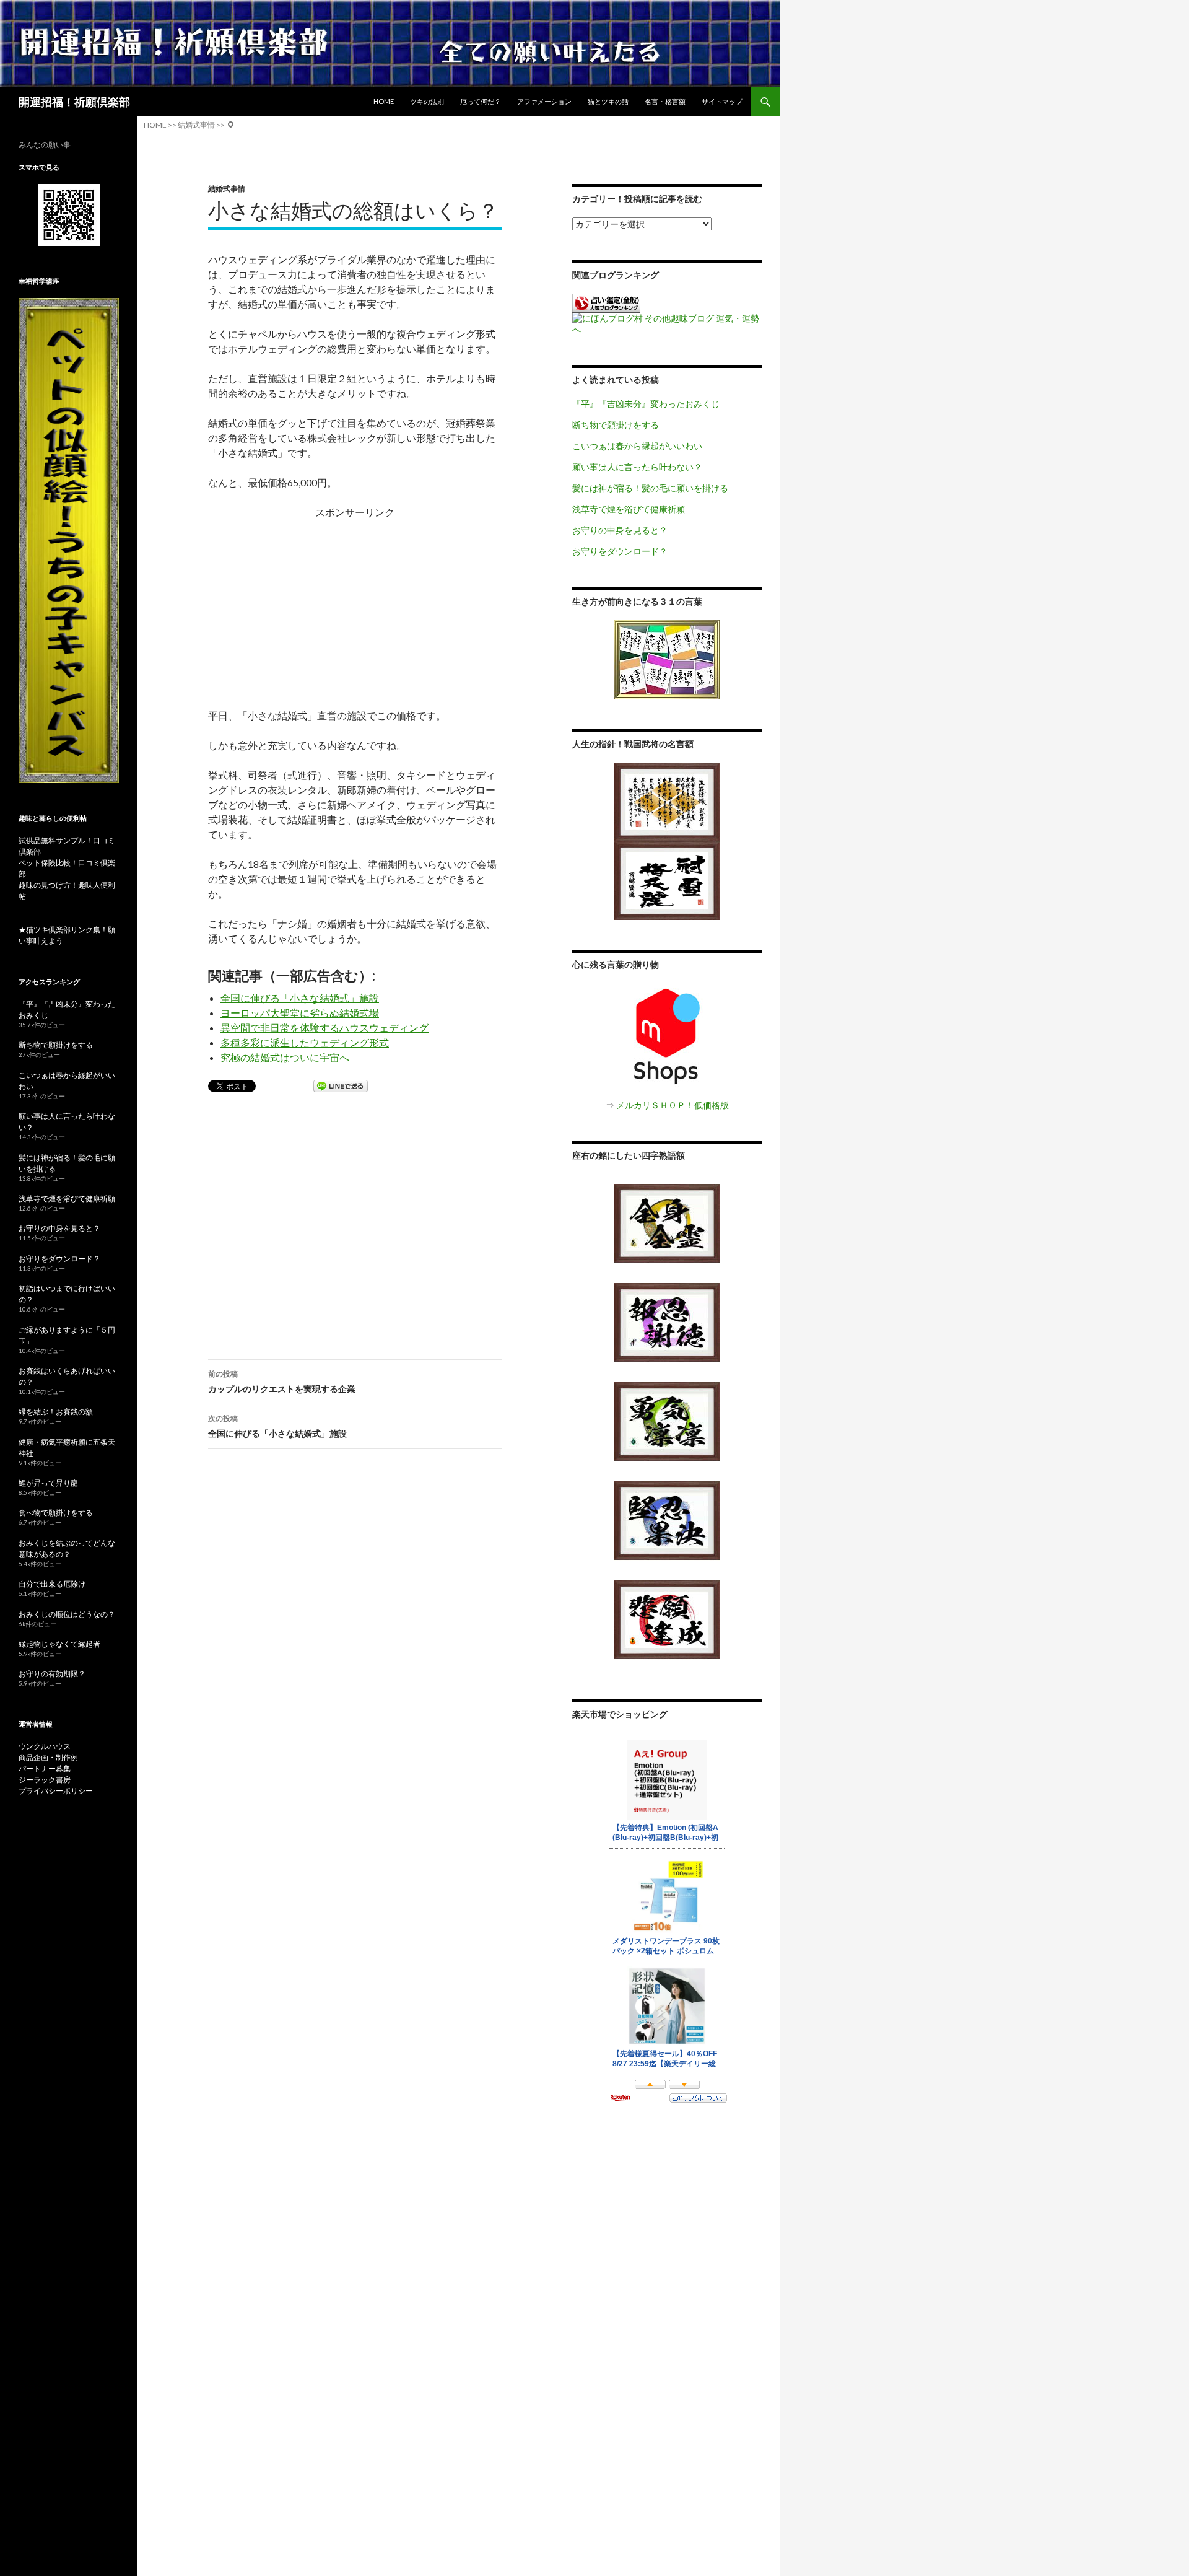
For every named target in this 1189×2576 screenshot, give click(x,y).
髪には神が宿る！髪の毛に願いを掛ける (650, 488)
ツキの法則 (427, 101)
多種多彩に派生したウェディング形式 (305, 1042)
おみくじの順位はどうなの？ (67, 1614)
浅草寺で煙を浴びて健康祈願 (629, 509)
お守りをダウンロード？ (620, 551)
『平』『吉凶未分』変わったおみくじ (646, 404)
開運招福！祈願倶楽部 (74, 102)
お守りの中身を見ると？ (620, 530)
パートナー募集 (45, 1768)
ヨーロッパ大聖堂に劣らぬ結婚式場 (300, 1013)
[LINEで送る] (341, 1087)
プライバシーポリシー (56, 1791)
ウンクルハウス (45, 1746)
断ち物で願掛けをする (616, 425)
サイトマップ (722, 101)
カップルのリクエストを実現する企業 (282, 1382)
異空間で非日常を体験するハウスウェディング (324, 1027)
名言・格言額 (665, 101)
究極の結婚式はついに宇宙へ (285, 1057)
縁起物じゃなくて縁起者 (59, 1644)
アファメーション (544, 101)
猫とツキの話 (608, 101)
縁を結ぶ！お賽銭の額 (56, 1412)
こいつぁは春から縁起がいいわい (637, 446)
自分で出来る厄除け (52, 1584)
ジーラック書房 (45, 1780)
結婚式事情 (227, 189)
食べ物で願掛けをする (56, 1513)
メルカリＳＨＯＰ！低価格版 (673, 1105)
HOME (384, 101)
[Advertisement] (355, 607)
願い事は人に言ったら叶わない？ (637, 467)
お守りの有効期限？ (52, 1674)
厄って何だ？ (481, 101)
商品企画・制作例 (48, 1757)
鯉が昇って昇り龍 (48, 1483)
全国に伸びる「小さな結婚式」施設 (300, 998)
